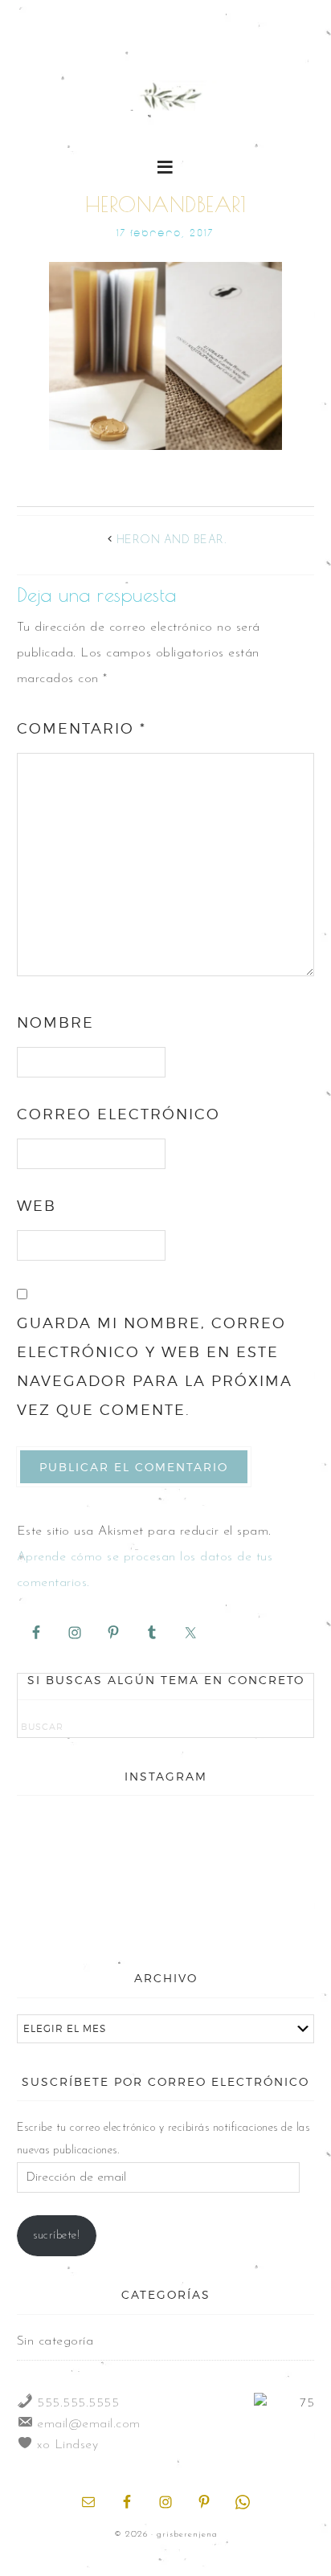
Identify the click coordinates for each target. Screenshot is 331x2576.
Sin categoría (55, 2341)
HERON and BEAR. (172, 540)
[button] (166, 166)
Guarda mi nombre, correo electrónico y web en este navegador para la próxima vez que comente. (155, 1366)
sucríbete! (56, 2236)
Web (37, 1206)
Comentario (82, 728)
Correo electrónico (119, 1114)
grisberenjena (166, 98)
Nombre (55, 1022)
